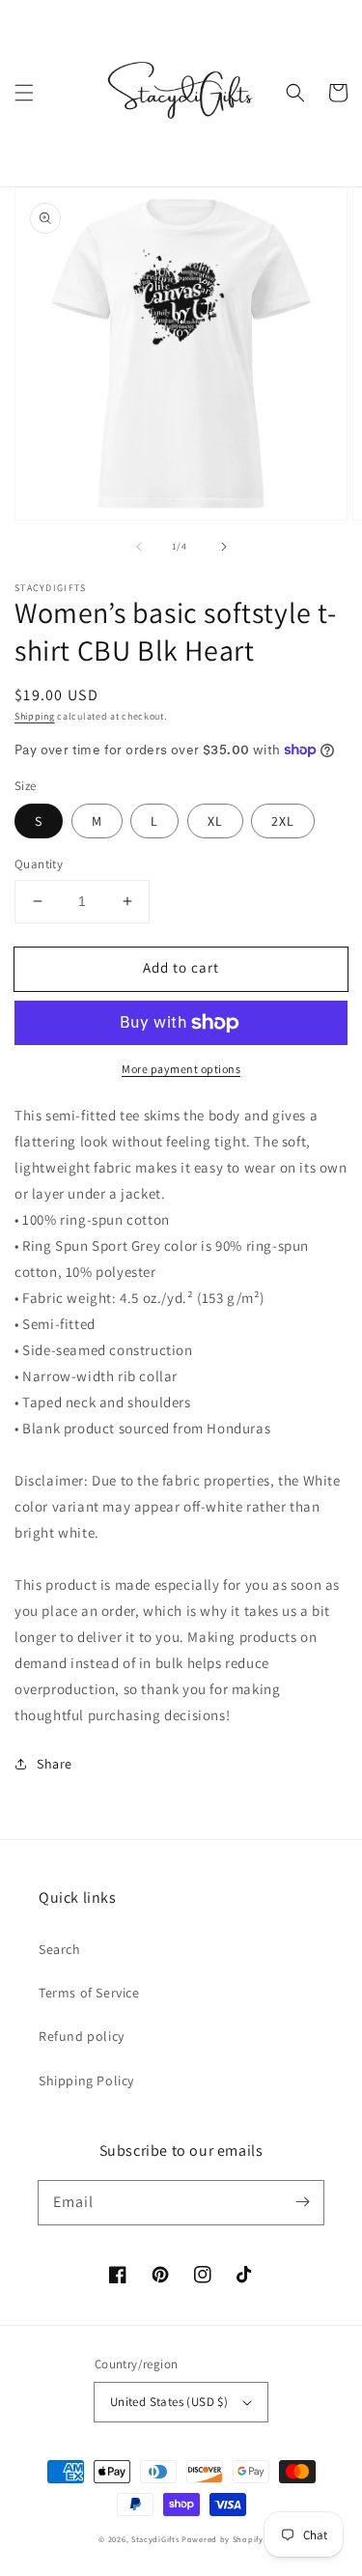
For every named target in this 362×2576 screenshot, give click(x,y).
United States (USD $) (169, 2402)
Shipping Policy (86, 2081)
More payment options (181, 1069)
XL (215, 821)
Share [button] (55, 1764)
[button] (24, 93)
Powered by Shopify (223, 2539)
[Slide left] (139, 547)
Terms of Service (89, 1993)
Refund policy (82, 2036)
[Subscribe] (302, 2202)
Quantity (39, 864)
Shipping (35, 716)
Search (60, 1949)
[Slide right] (224, 547)
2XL (283, 821)
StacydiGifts (155, 2539)
